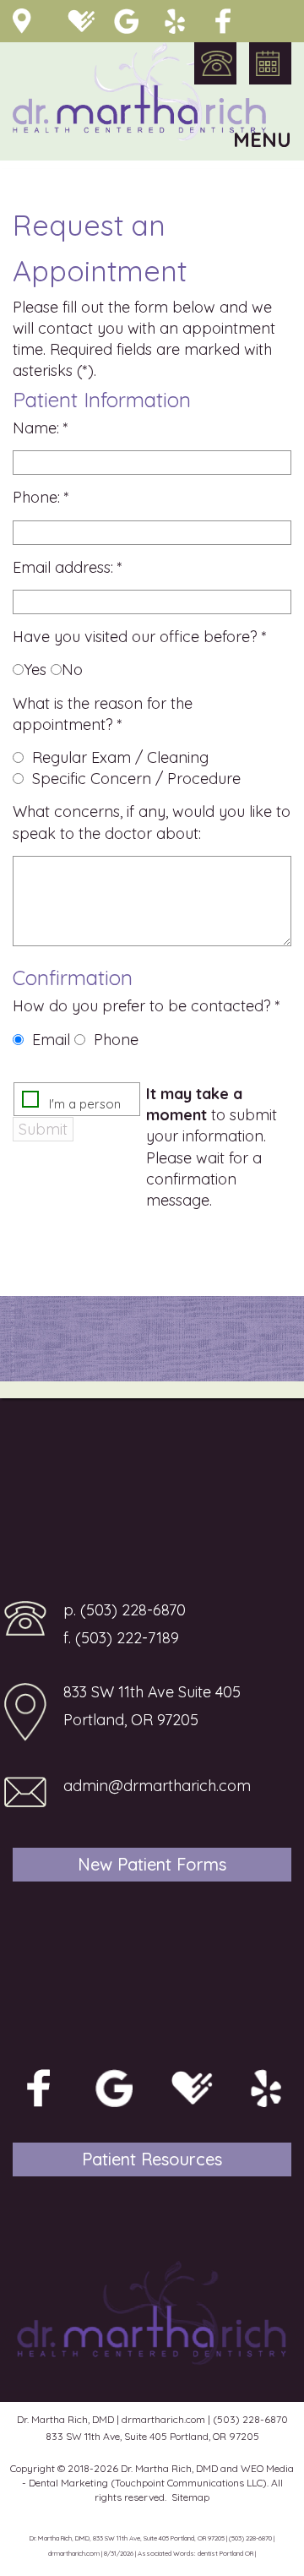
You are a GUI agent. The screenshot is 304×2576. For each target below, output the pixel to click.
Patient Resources (152, 2159)
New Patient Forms (152, 1864)
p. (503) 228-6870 (125, 1610)
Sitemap (190, 2497)
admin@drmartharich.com (157, 1786)
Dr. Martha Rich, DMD (169, 2468)
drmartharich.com (163, 2419)
